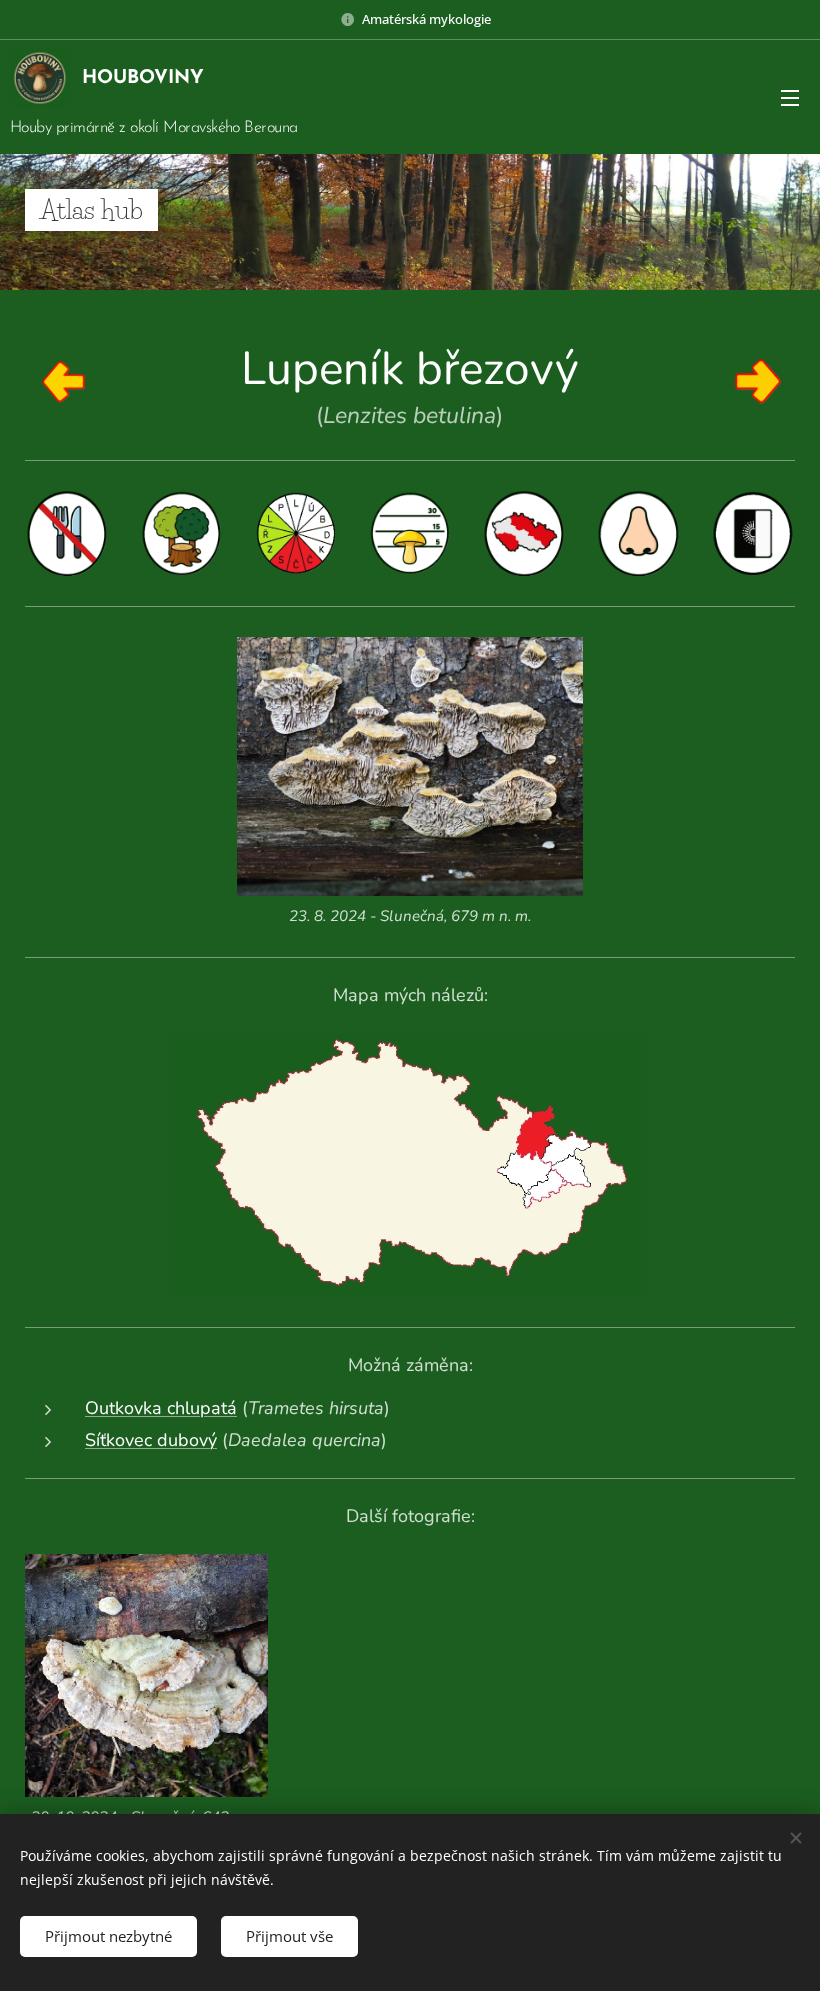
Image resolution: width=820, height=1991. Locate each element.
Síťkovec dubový (151, 1440)
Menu (790, 97)
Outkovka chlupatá (161, 1408)
